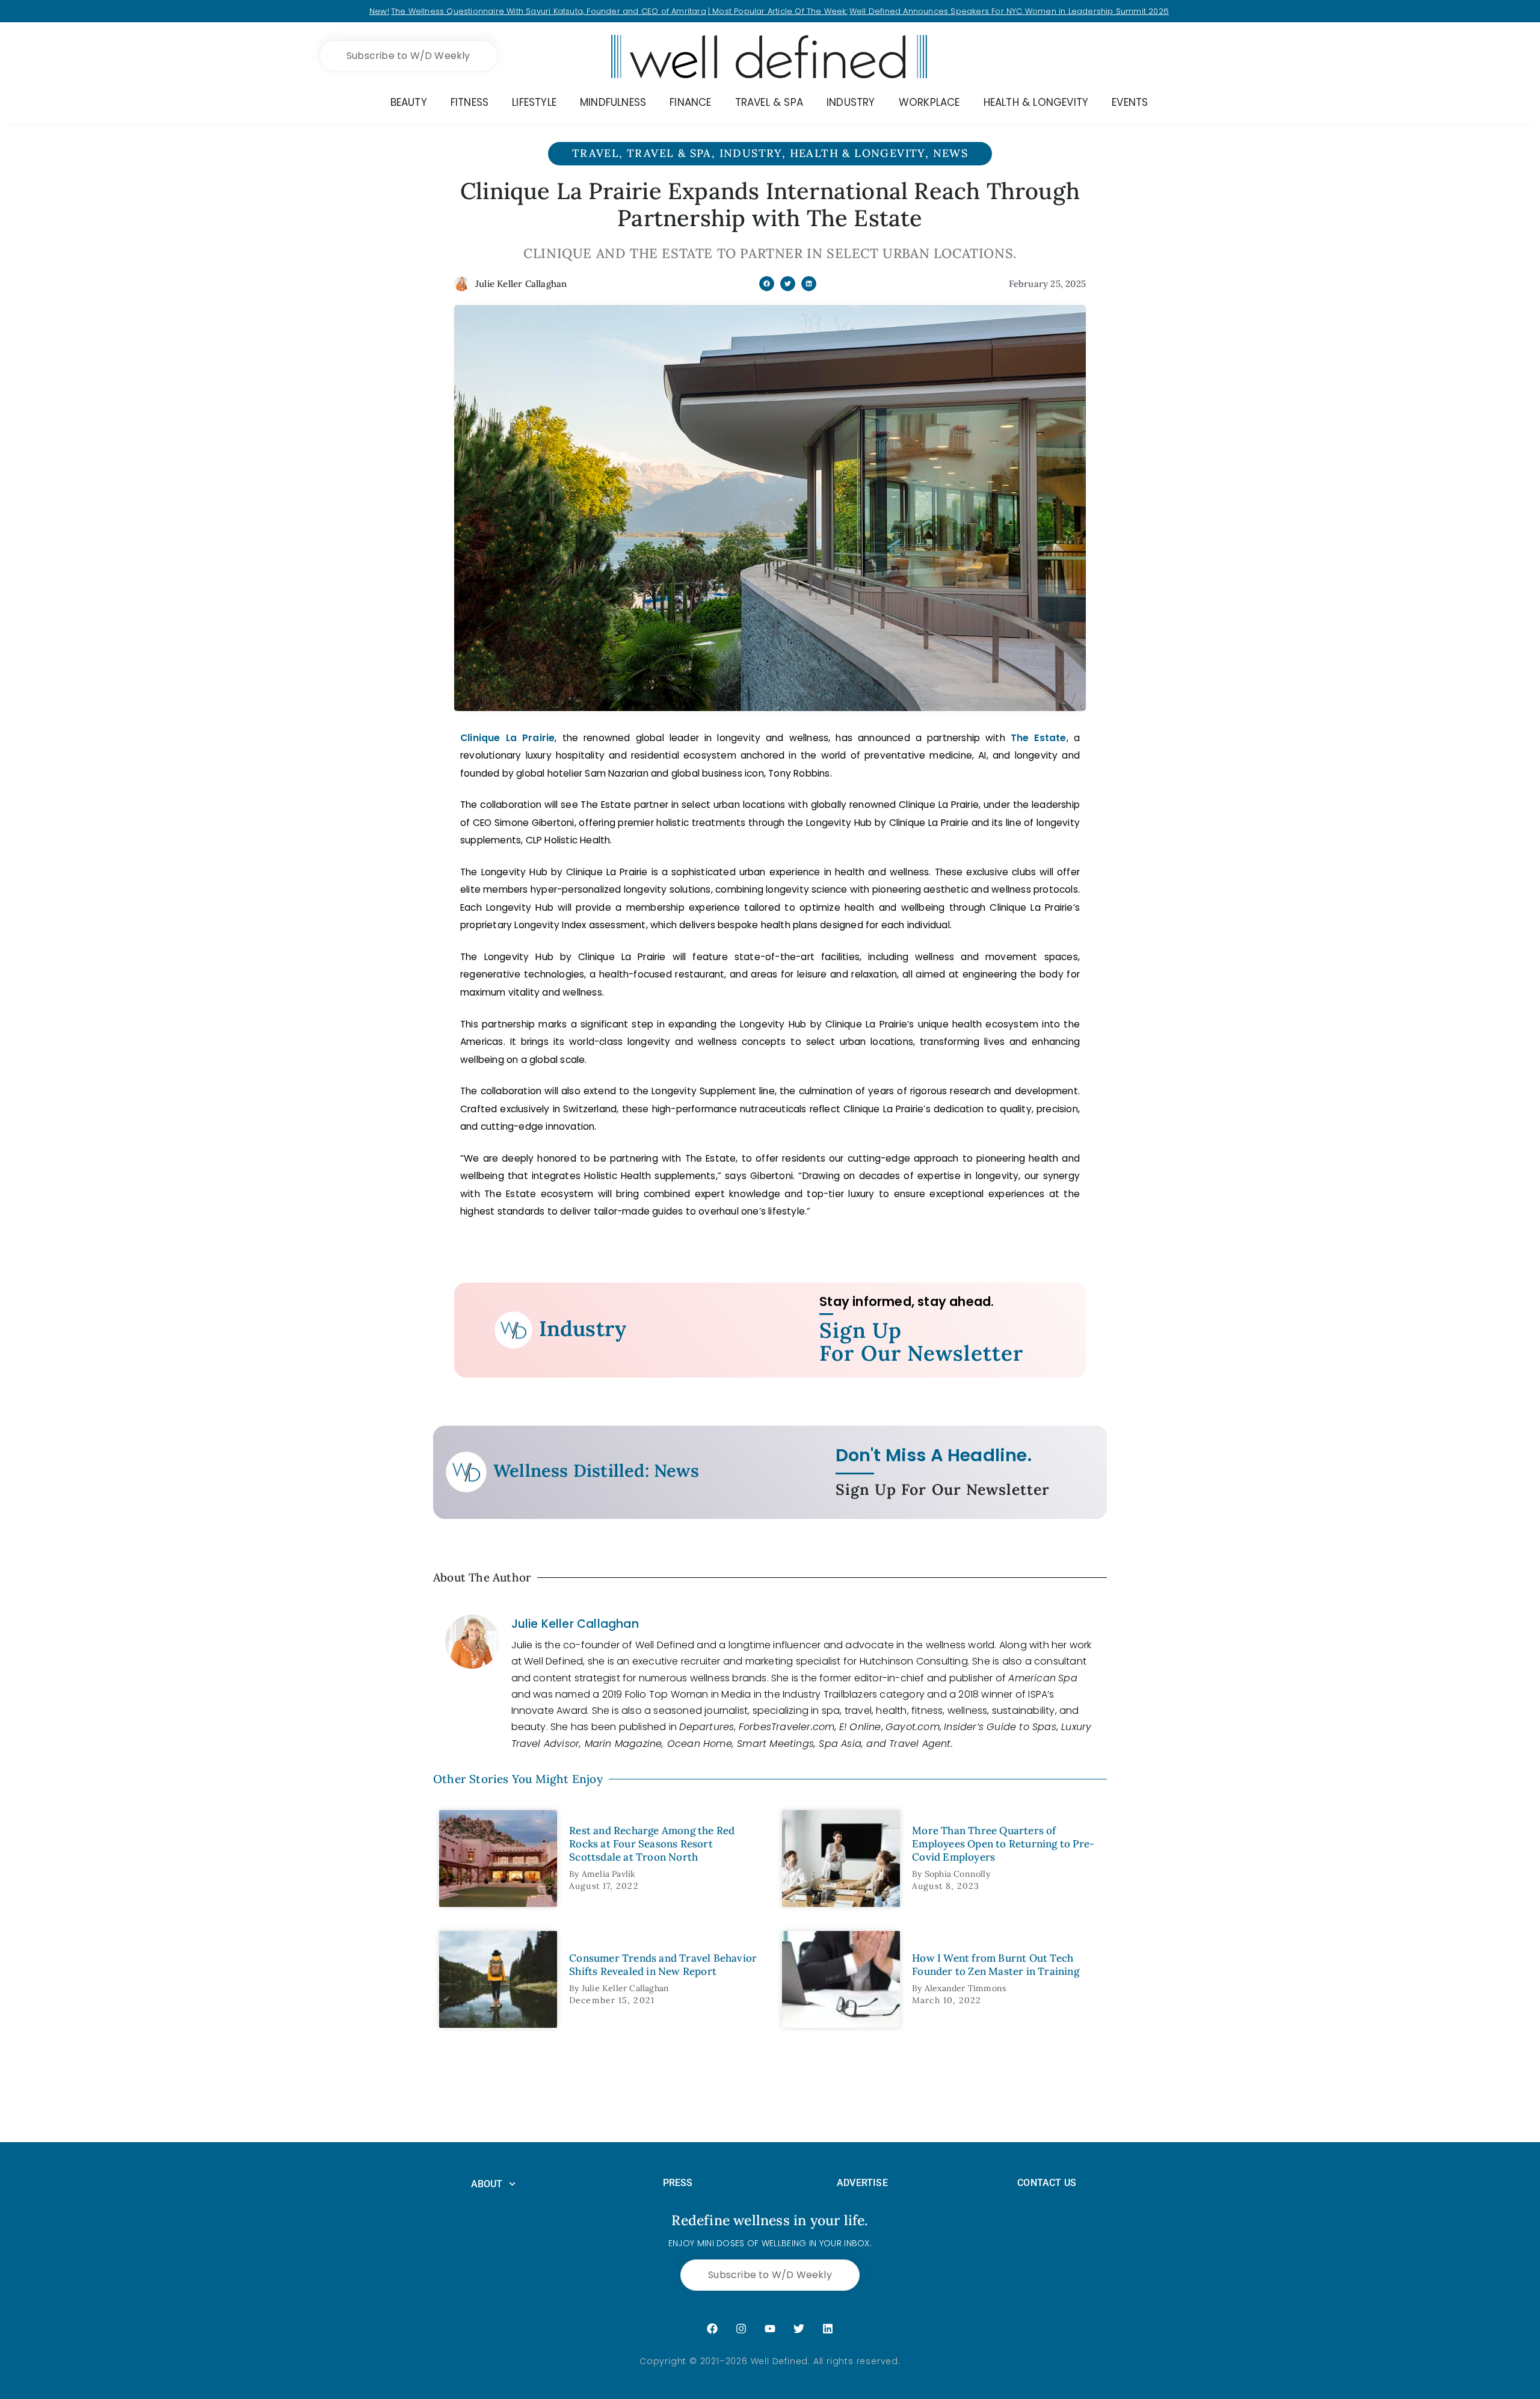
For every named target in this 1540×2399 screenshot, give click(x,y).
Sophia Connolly (957, 1874)
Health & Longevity (858, 153)
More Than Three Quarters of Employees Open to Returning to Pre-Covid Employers (1003, 1844)
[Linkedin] (828, 2329)
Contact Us (1047, 2183)
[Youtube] (770, 2329)
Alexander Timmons (965, 1988)
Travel (596, 153)
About (487, 2184)
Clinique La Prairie (507, 738)
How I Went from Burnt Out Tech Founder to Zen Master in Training (996, 1965)
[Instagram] (741, 2329)
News (951, 153)
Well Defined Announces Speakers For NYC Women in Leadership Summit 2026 (1009, 11)
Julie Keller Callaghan (575, 1624)
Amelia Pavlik (609, 1874)
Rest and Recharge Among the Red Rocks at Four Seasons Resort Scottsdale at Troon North (652, 1844)
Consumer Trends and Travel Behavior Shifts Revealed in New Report (663, 1965)
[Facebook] (712, 2329)
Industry (751, 153)
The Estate (1039, 738)
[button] (767, 284)
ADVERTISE (862, 2183)
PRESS (678, 2183)
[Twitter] (799, 2329)
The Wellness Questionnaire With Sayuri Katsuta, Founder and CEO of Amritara (549, 11)
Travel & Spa (669, 153)
